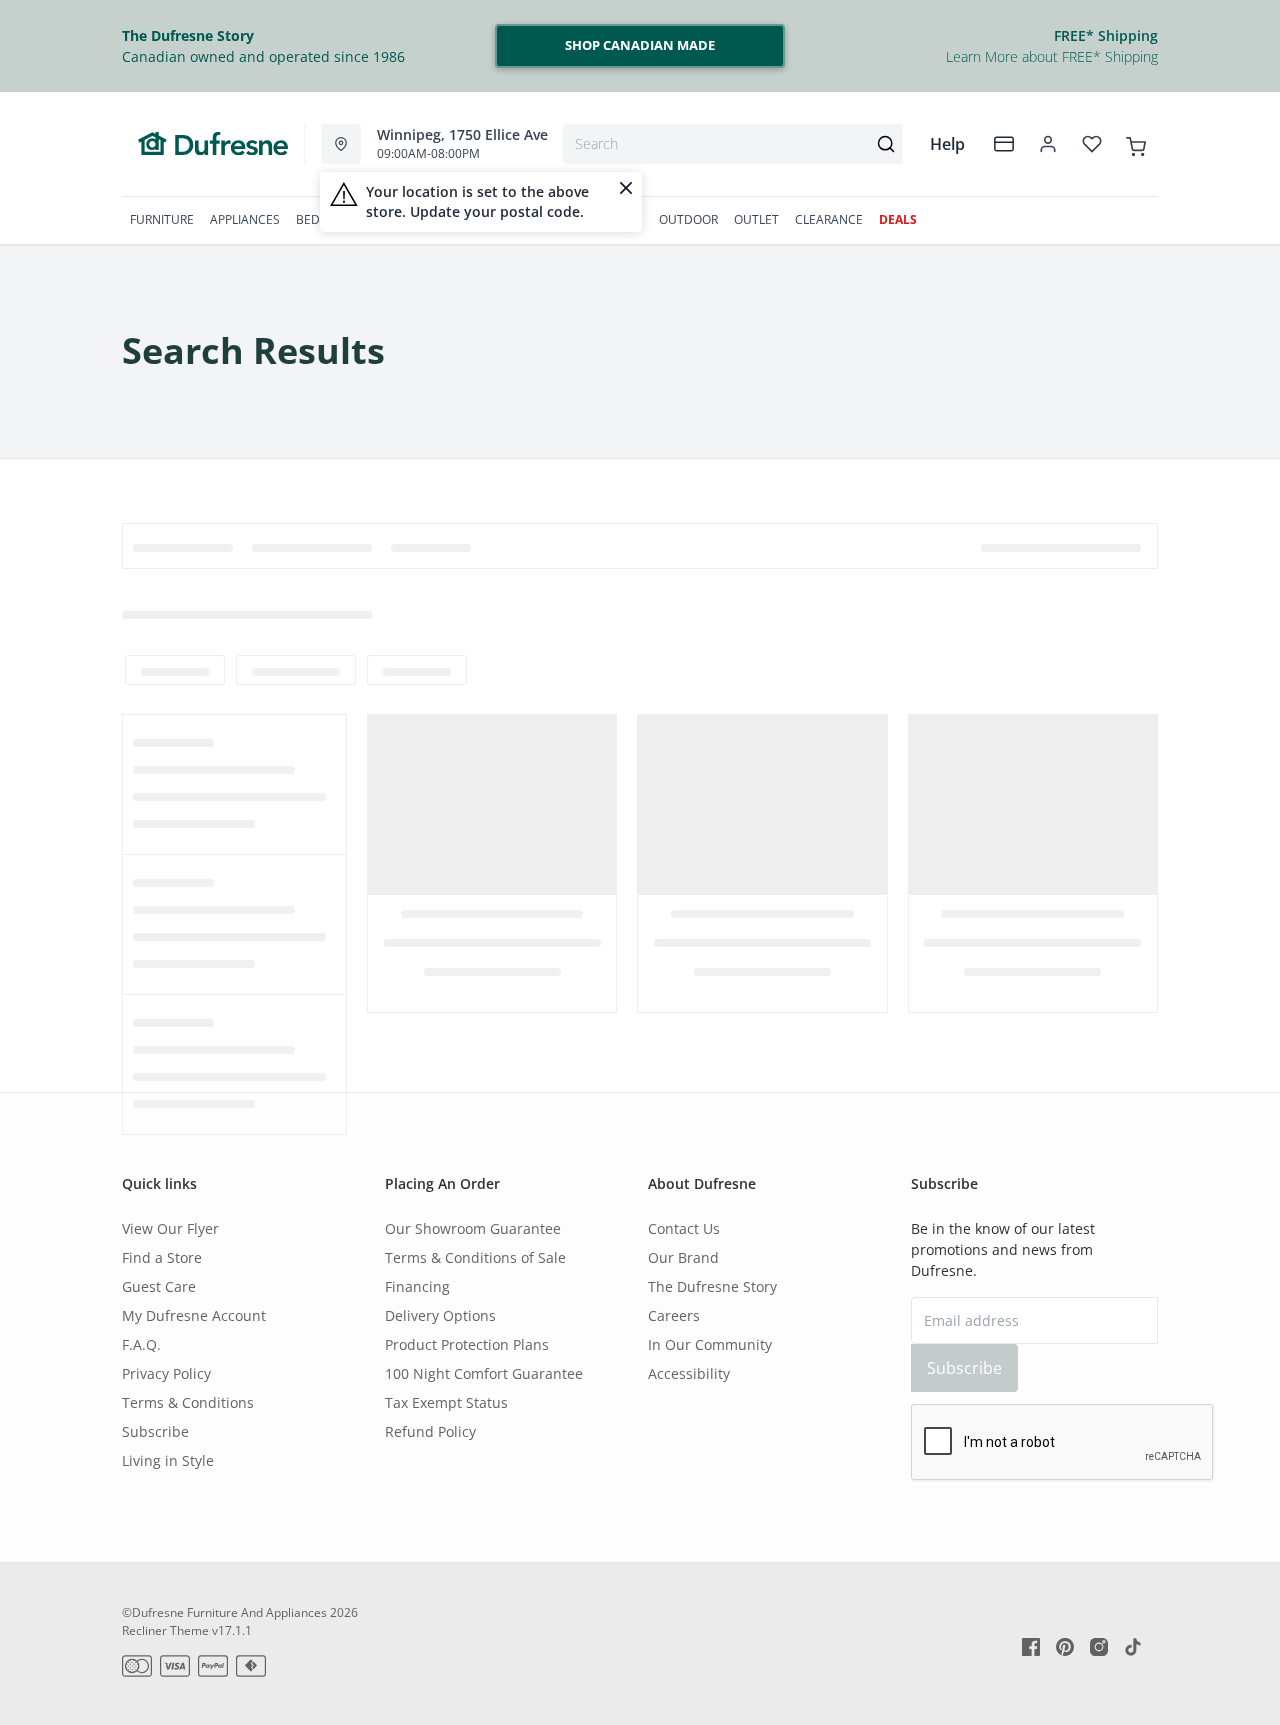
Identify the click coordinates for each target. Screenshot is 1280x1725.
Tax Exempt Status (446, 1402)
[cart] (1136, 143)
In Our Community (710, 1344)
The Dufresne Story (712, 1286)
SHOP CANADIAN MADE (640, 45)
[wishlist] (1092, 144)
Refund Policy (430, 1431)
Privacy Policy (166, 1373)
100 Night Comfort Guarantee (484, 1373)
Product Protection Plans (467, 1344)
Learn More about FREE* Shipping (1052, 56)
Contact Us (684, 1228)
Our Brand (683, 1257)
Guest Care (159, 1286)
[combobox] (733, 144)
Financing (417, 1286)
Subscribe (155, 1431)
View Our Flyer (170, 1228)
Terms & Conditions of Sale (475, 1257)
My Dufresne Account (194, 1315)
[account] (1048, 144)
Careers (674, 1315)
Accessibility (689, 1373)
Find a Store (162, 1257)
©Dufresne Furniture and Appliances (224, 1612)
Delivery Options (440, 1315)
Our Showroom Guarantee (473, 1228)
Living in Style (168, 1460)
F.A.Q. (141, 1344)
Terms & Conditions (188, 1402)
